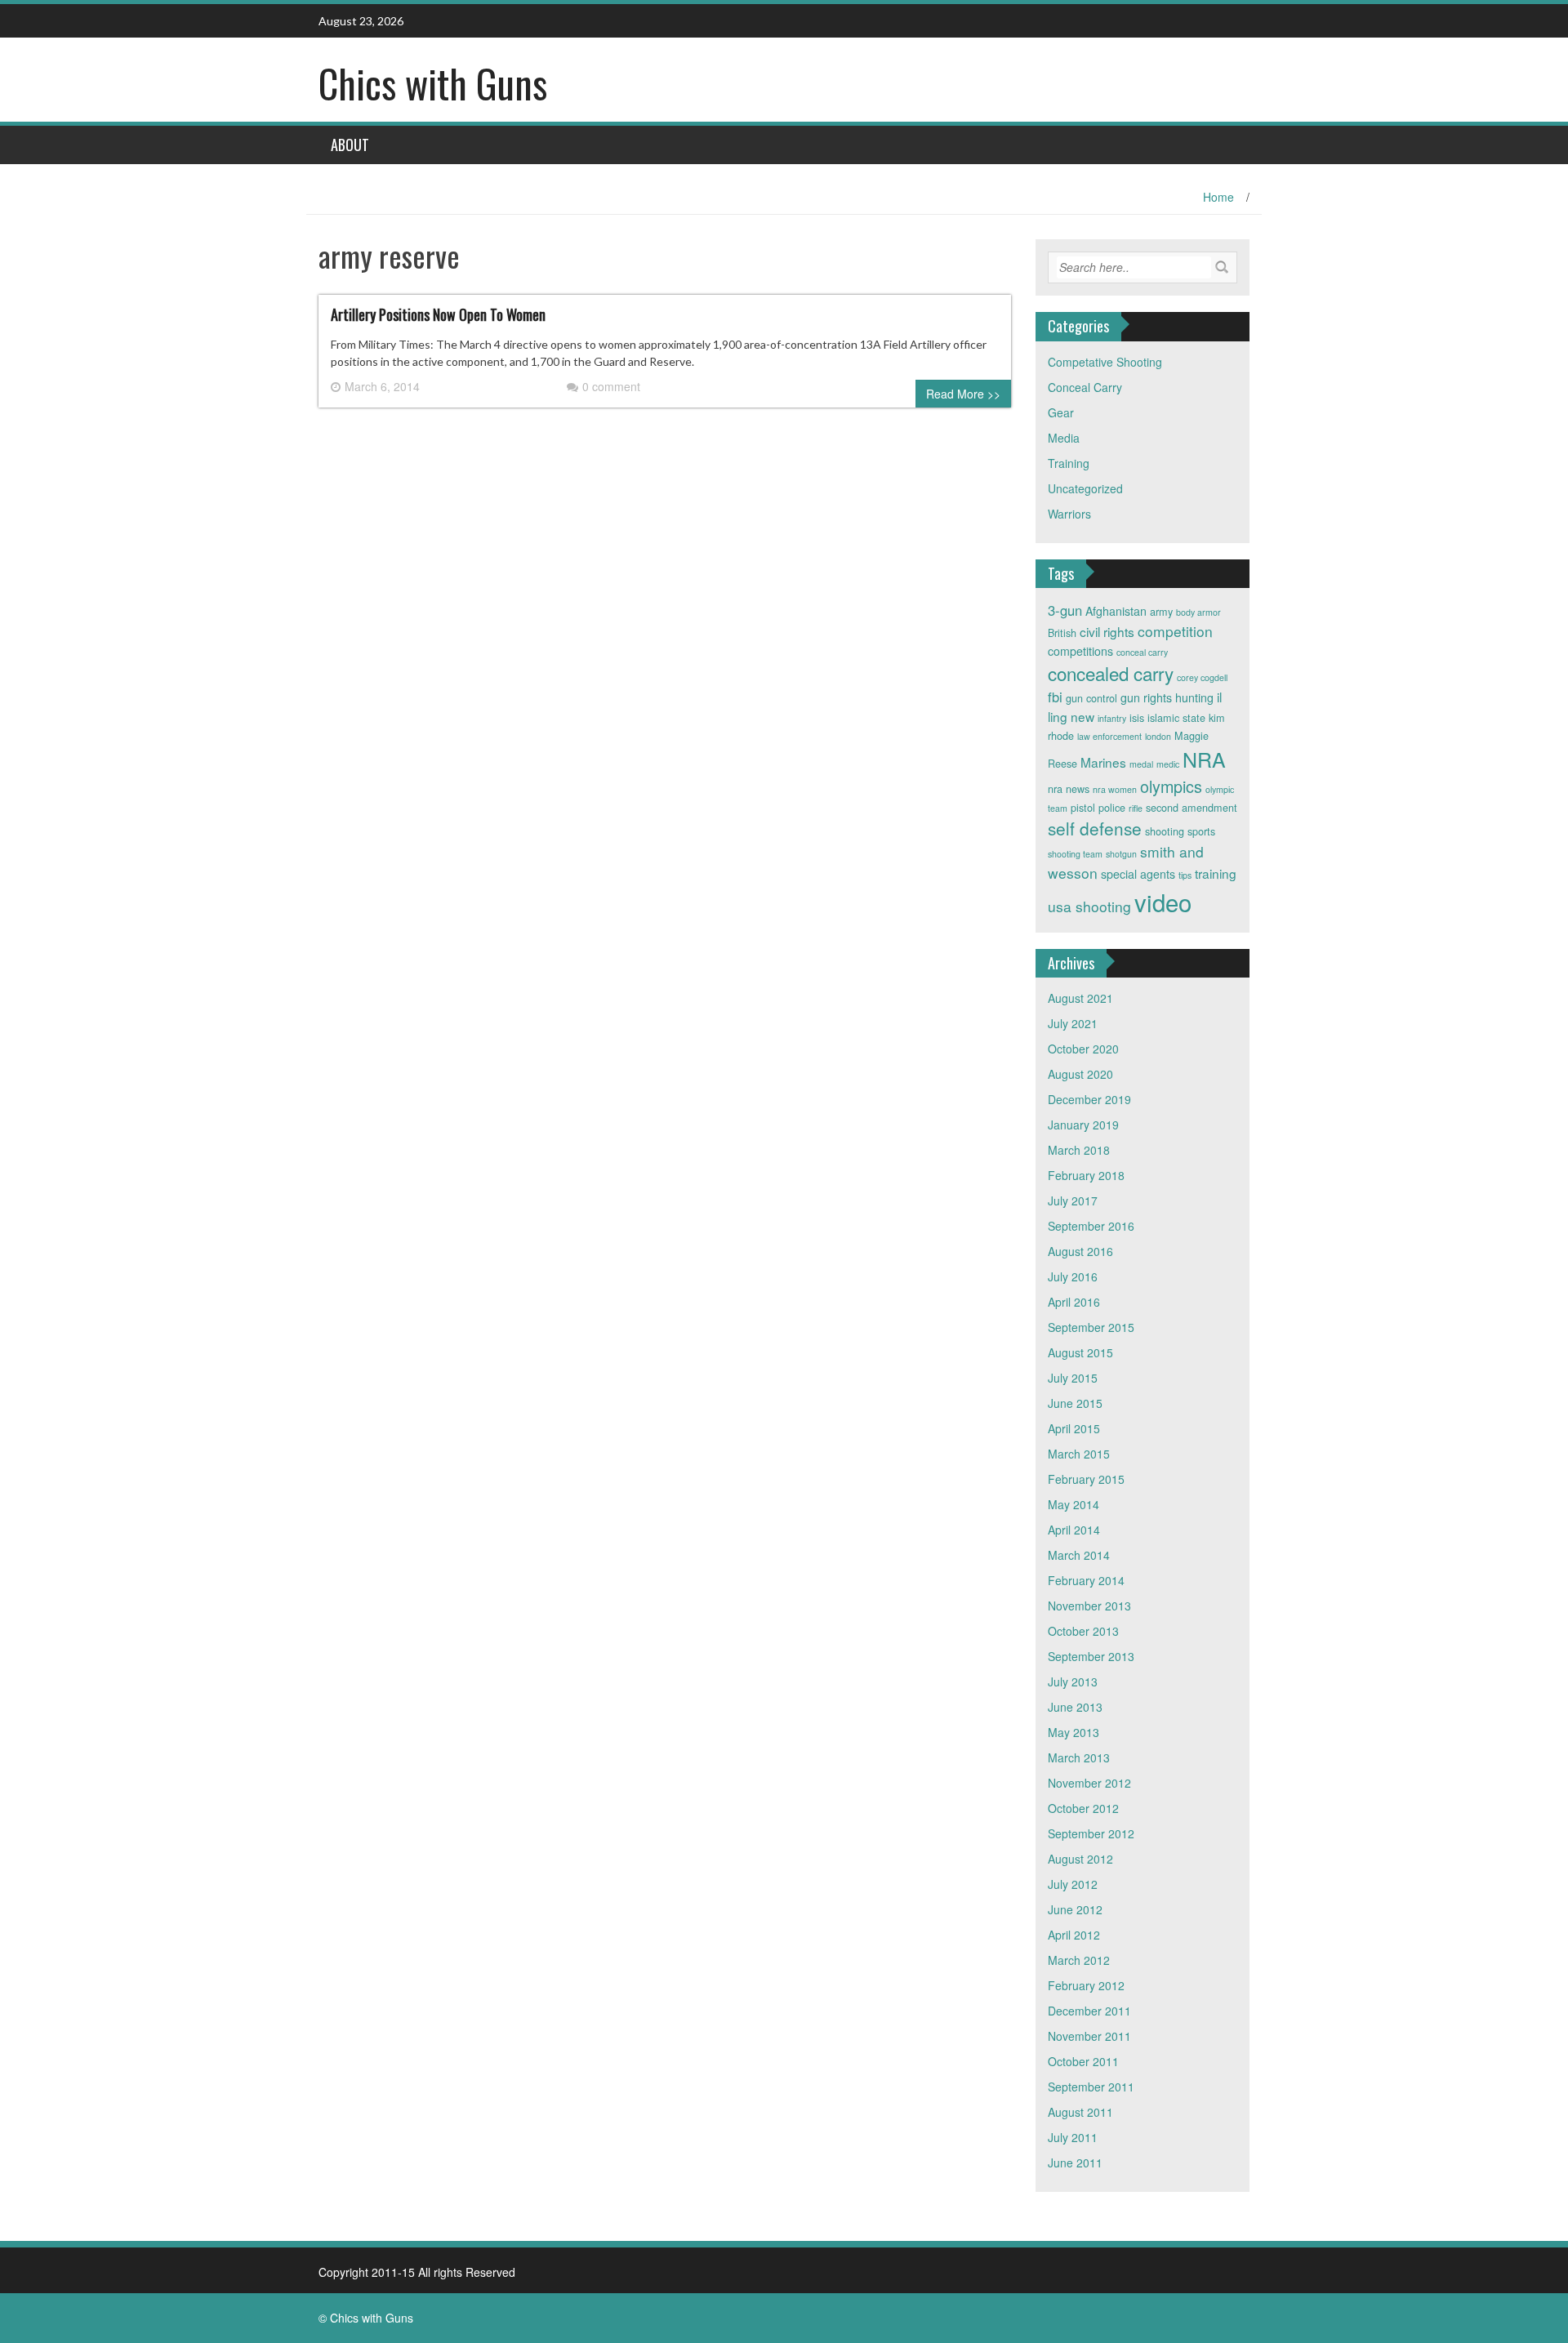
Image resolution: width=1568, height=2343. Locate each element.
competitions (1080, 651)
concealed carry (1111, 673)
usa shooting (1089, 906)
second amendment (1192, 808)
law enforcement (1109, 736)
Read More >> (963, 394)
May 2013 (1074, 1732)
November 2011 (1089, 2036)
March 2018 (1079, 1150)
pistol (1083, 808)
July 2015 (1073, 1378)
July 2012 (1073, 1884)
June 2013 (1075, 1707)
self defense (1095, 828)
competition (1175, 631)
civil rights (1107, 631)
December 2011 (1089, 2011)
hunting (1194, 697)
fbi (1055, 697)
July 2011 (1073, 2137)
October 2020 (1083, 1049)
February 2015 (1086, 1479)
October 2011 (1083, 2061)
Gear (1061, 412)
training (1216, 873)
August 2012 (1080, 1859)
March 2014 (1079, 1555)
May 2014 (1074, 1504)
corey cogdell (1202, 677)
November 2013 (1089, 1606)
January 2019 (1083, 1125)
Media (1064, 438)
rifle (1136, 808)
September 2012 (1091, 1833)
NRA (1204, 759)
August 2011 (1080, 2112)
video (1163, 902)
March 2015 (1079, 1454)
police (1112, 808)
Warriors (1069, 514)
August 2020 (1080, 1074)
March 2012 (1079, 1960)
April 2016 (1074, 1302)
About (350, 145)
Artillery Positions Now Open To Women (438, 314)
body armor (1198, 612)
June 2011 (1075, 2163)
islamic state (1176, 718)
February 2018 (1086, 1175)
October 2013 (1083, 1631)
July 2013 (1073, 1682)
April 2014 (1074, 1530)
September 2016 (1091, 1226)
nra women (1115, 789)
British (1062, 633)
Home (1218, 197)
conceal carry (1142, 652)
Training (1069, 463)
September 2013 (1091, 1656)
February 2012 (1086, 1985)
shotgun (1121, 854)
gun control (1091, 698)
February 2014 (1086, 1580)
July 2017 (1073, 1200)
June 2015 (1075, 1403)
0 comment (611, 386)
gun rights (1146, 697)
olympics (1171, 786)
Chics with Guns (433, 83)
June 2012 (1075, 1909)
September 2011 (1091, 2087)
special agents (1138, 874)
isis (1137, 718)
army (1161, 612)
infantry (1112, 718)
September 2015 (1091, 1327)
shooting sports (1180, 831)
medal (1141, 764)
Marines (1103, 762)
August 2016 (1080, 1251)
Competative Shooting (1105, 362)
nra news (1069, 789)
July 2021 (1073, 1023)
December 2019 (1089, 1099)
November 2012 (1089, 1783)
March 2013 (1079, 1757)
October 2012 (1083, 1808)
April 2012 (1074, 1935)
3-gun (1065, 610)
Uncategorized (1085, 488)
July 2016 (1073, 1276)
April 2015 (1074, 1428)
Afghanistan (1116, 611)
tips (1185, 875)
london (1158, 736)
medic (1168, 764)
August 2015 (1080, 1352)
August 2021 (1080, 998)
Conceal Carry (1085, 387)
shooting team (1075, 854)
